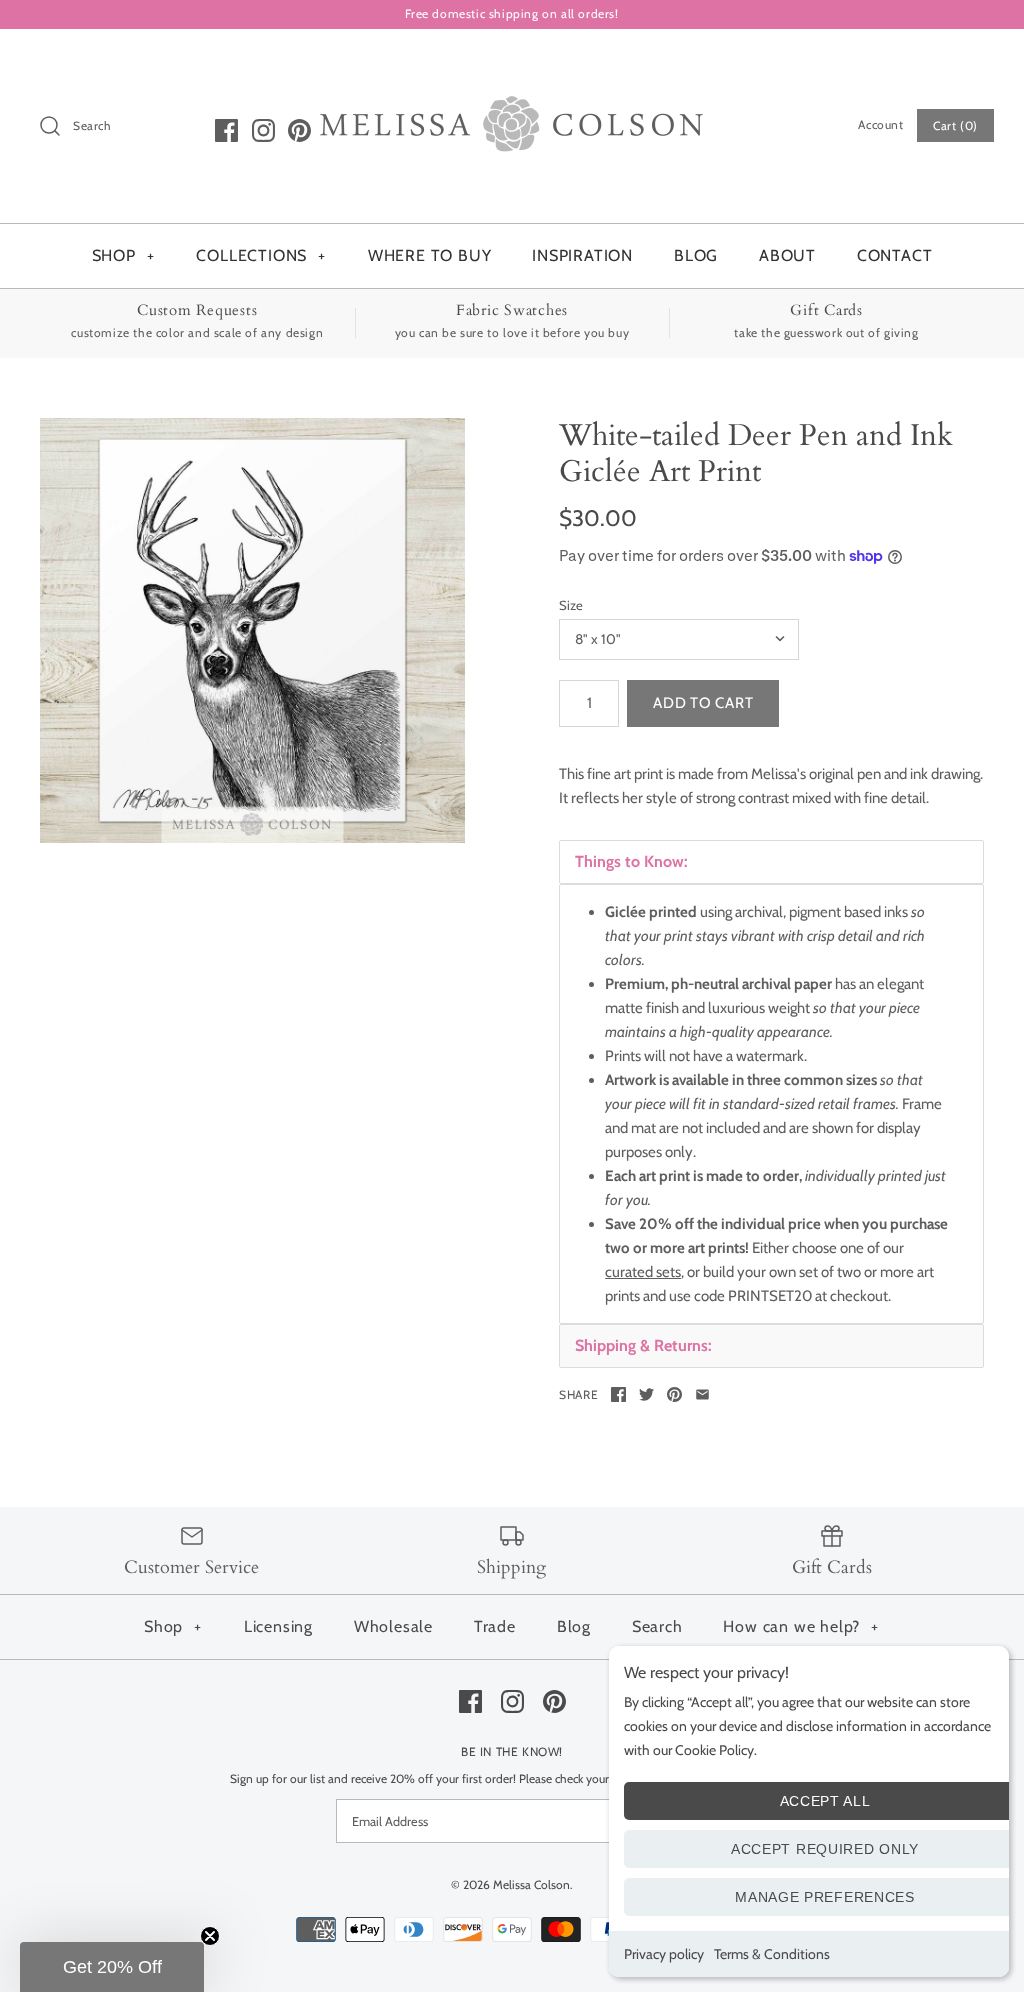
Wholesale (393, 1626)
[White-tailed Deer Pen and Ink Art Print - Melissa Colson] (252, 630)
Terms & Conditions (772, 1954)
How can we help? (801, 1626)
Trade (495, 1626)
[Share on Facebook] (618, 1394)
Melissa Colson (531, 1884)
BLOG (696, 255)
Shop (173, 1626)
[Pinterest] (299, 130)
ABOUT (787, 255)
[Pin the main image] (674, 1394)
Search (657, 1626)
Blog (574, 1626)
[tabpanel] (771, 1104)
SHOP (123, 255)
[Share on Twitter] (646, 1394)
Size (571, 605)
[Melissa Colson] (512, 61)
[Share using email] (702, 1394)
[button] (112, 1967)
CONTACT (895, 255)
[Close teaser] (210, 1936)
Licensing (278, 1626)
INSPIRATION (582, 255)
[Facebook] (226, 130)
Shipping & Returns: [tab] (643, 1345)
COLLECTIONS (261, 255)
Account (880, 124)
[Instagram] (263, 130)
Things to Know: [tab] (631, 861)
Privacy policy (664, 1954)
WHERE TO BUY (430, 255)
